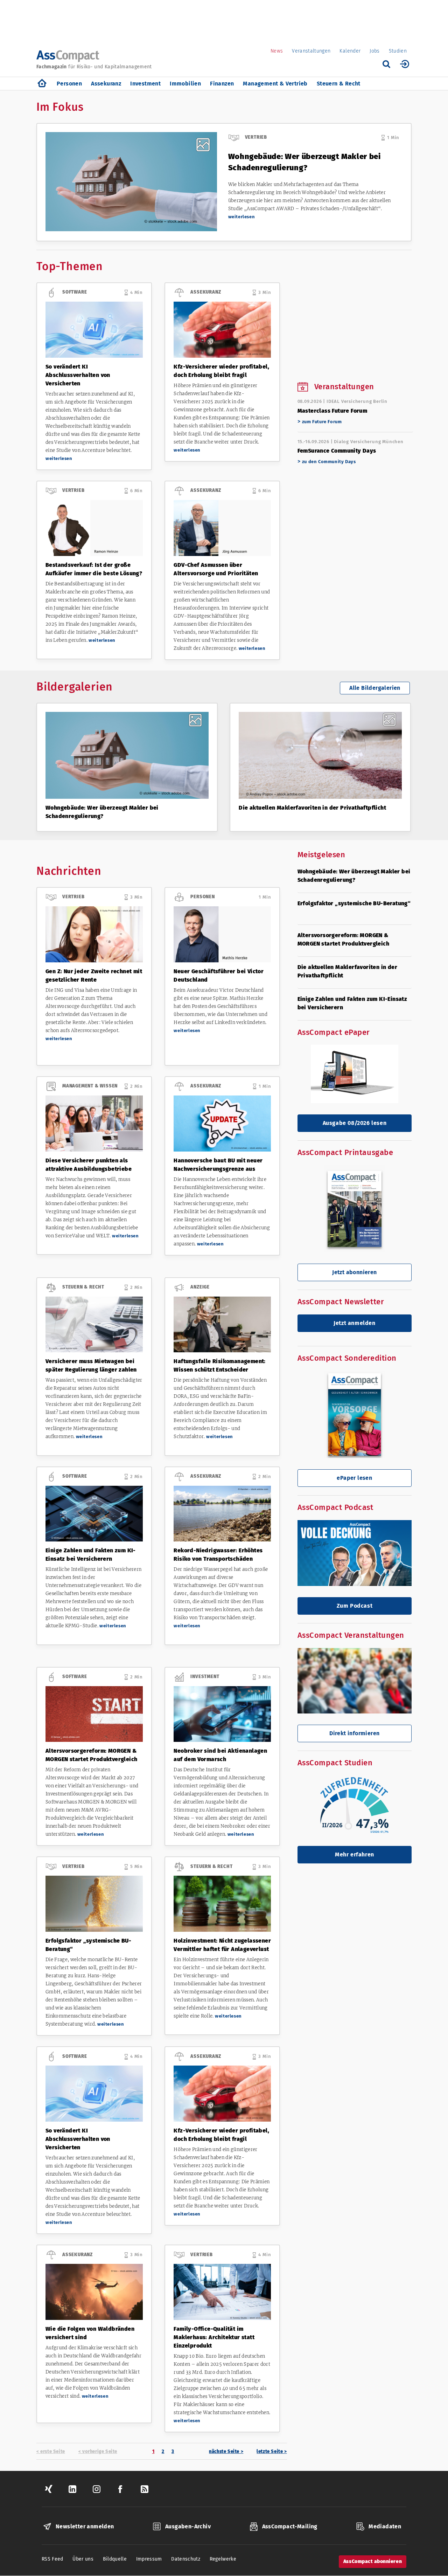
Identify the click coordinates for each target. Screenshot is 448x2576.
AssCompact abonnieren (373, 2561)
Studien (398, 51)
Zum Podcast (355, 1606)
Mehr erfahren (355, 1854)
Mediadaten (385, 2526)
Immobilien (185, 84)
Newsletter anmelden (85, 2526)
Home (42, 84)
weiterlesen (242, 217)
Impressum (149, 2559)
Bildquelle (115, 2559)
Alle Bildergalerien (375, 688)
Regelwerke (223, 2559)
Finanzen (222, 84)
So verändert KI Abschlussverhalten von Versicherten (78, 375)
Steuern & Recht (339, 84)
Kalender (350, 51)
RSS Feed (52, 2559)
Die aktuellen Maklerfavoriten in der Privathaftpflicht (312, 808)
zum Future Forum (322, 422)
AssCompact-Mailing (290, 2526)
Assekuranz (106, 84)
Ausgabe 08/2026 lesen (355, 1123)
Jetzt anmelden (354, 1323)
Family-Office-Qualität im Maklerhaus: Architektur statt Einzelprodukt (214, 2337)
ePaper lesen (354, 1478)
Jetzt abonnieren (354, 1272)
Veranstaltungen (311, 51)
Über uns (83, 2559)
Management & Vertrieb (275, 84)
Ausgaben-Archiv (188, 2526)
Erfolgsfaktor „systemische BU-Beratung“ (354, 903)
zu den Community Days (329, 462)
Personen (69, 84)
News (277, 51)
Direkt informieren (354, 1733)
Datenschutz (186, 2559)
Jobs (374, 51)
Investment (145, 84)
